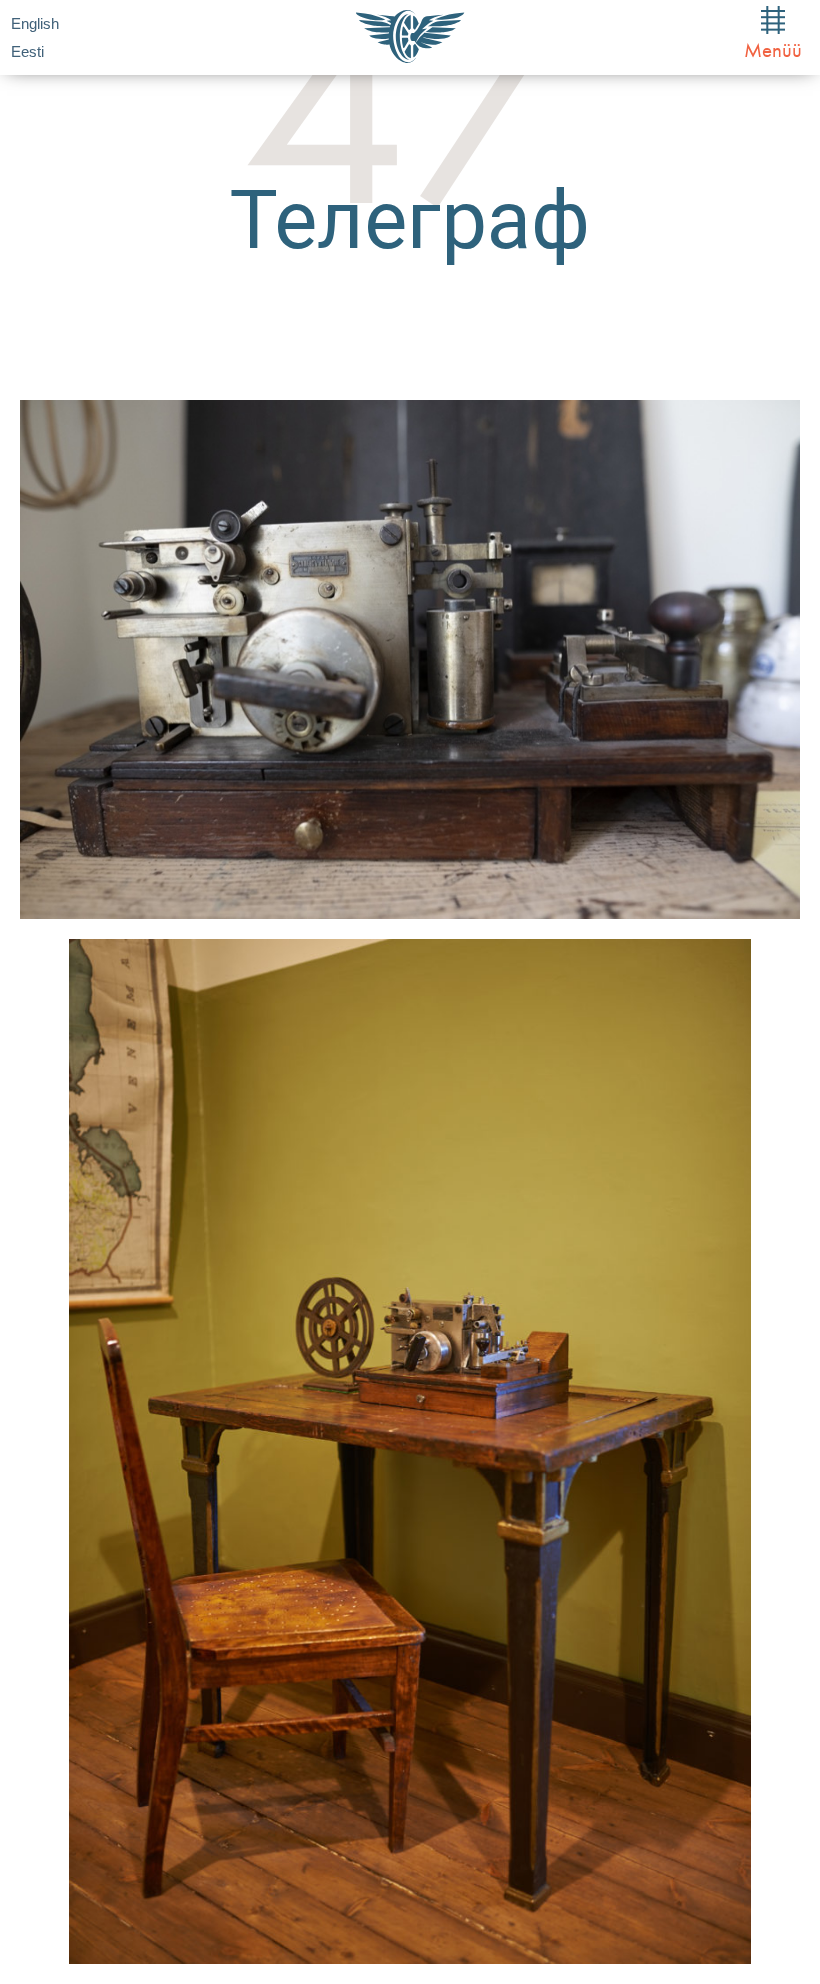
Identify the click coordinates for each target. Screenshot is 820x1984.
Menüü (773, 49)
